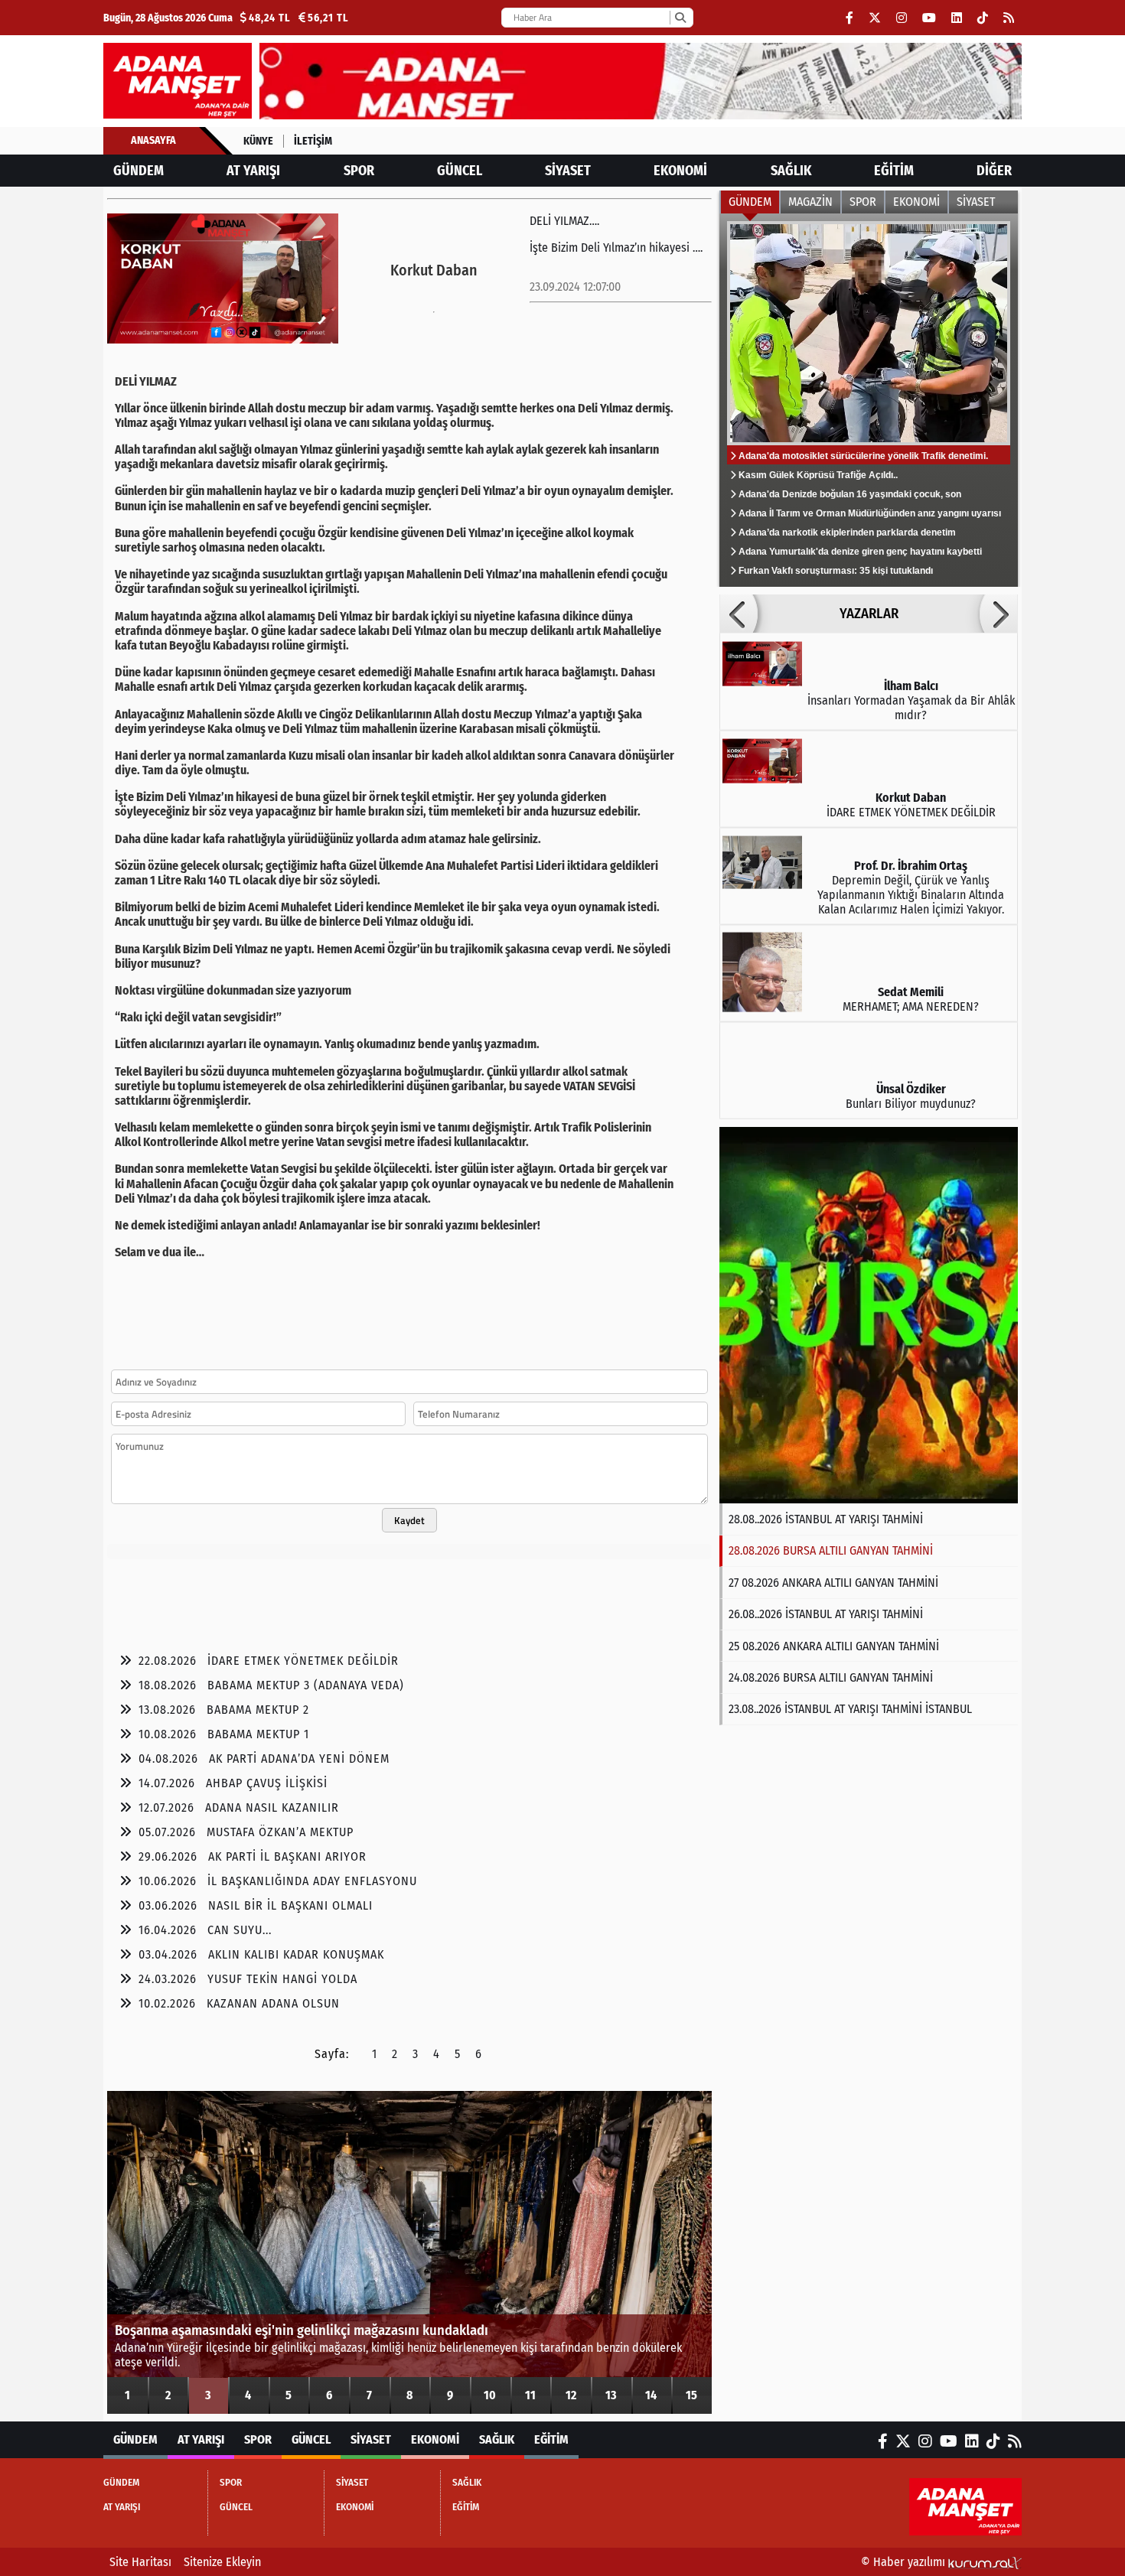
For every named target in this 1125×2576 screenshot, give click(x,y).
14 (651, 2395)
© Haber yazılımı (905, 2562)
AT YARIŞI (253, 171)
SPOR (359, 171)
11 (530, 2395)
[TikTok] (983, 18)
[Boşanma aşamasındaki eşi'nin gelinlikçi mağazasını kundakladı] (409, 2252)
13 (611, 2395)
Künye (258, 141)
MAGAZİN (810, 202)
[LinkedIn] (957, 18)
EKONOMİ (680, 171)
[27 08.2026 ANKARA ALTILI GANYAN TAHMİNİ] (869, 1315)
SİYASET (568, 171)
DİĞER (994, 171)
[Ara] (680, 18)
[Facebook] (849, 18)
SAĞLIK (791, 171)
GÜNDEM (139, 171)
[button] (739, 614)
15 (691, 2395)
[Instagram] (902, 18)
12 (571, 2395)
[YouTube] (929, 18)
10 (490, 2395)
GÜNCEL (460, 171)
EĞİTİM (894, 171)
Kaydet (409, 1520)
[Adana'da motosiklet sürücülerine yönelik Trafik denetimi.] (869, 400)
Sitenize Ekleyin (222, 2562)
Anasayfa (153, 140)
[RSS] (1009, 18)
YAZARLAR (869, 614)
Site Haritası (140, 2562)
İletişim (313, 141)
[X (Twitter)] (875, 18)
